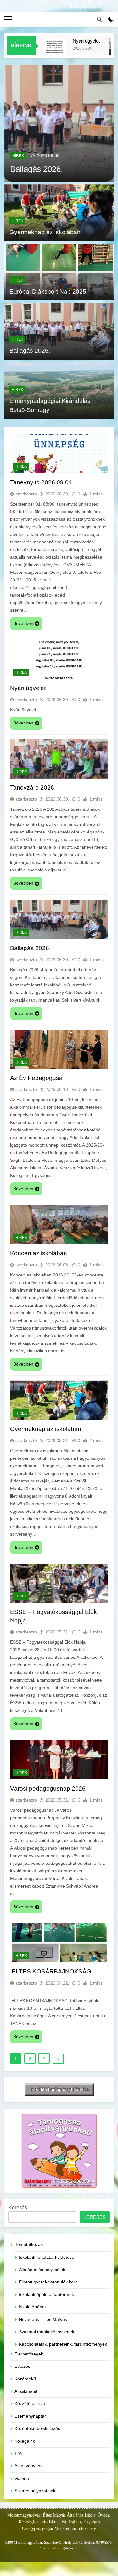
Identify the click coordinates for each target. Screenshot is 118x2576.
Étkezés (22, 2366)
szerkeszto (26, 494)
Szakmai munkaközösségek (47, 2332)
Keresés (18, 2207)
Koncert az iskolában (39, 1253)
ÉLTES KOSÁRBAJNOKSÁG (51, 1971)
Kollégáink (25, 2441)
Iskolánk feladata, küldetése (47, 2257)
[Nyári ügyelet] (45, 50)
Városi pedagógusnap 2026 (48, 1788)
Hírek (18, 156)
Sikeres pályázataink (35, 2491)
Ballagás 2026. (84, 6)
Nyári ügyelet (77, 41)
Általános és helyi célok (42, 2270)
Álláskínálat (26, 2391)
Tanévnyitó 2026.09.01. (42, 482)
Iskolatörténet (32, 2307)
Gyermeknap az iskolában (45, 232)
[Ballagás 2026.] (59, 123)
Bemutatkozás (29, 2244)
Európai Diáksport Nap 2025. (49, 291)
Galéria (22, 2479)
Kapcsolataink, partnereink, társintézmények (63, 2344)
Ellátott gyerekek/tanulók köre (48, 2282)
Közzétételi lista (30, 2404)
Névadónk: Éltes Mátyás (43, 2320)
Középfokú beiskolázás (37, 2429)
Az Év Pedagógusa (36, 1078)
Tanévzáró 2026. (33, 788)
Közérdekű (25, 2379)
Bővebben (23, 623)
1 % (18, 2454)
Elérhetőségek (29, 2354)
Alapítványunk (28, 2466)
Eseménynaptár (30, 2416)
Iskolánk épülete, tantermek (46, 2295)
